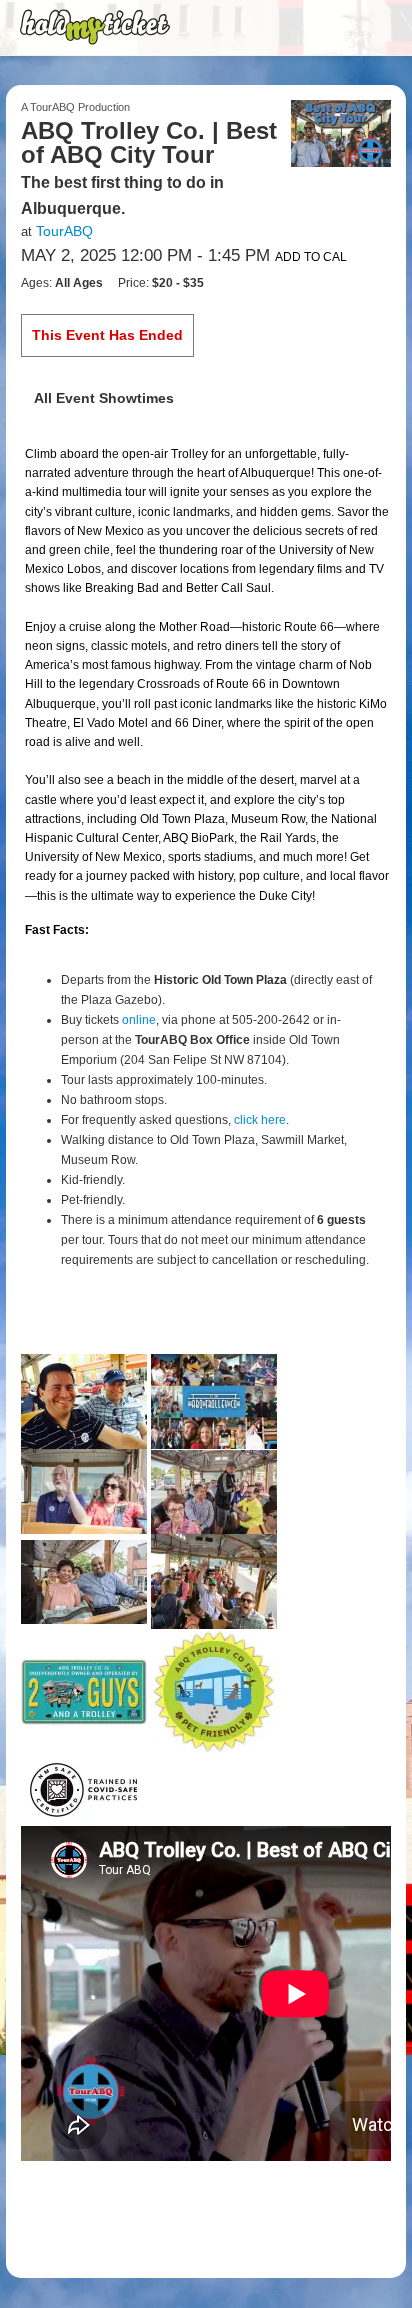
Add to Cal (311, 257)
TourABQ (64, 231)
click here (260, 1120)
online (139, 1020)
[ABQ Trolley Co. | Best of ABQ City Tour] (341, 132)
